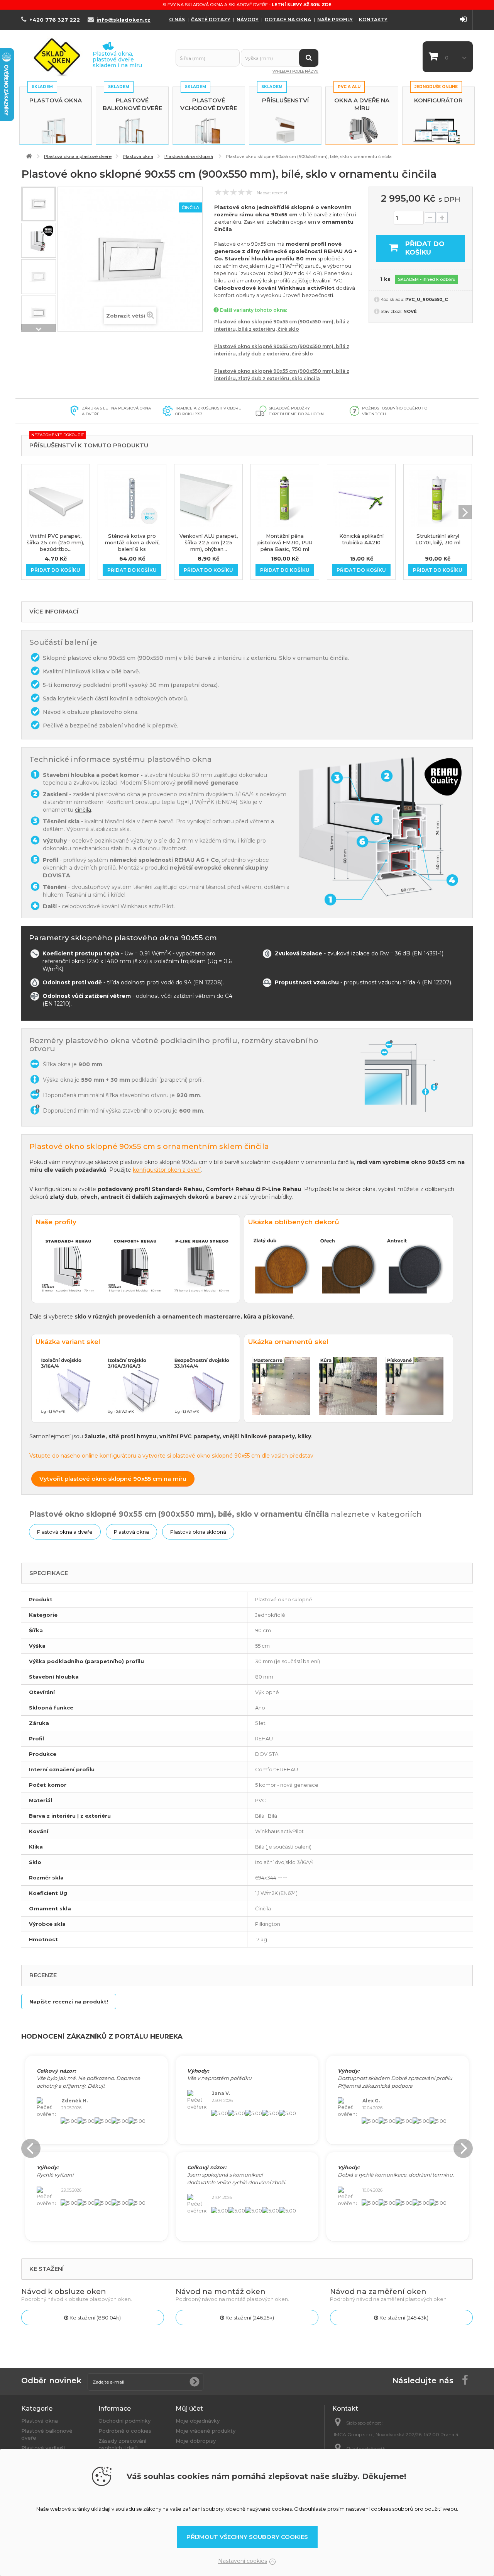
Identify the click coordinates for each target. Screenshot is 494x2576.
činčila (83, 810)
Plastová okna (56, 100)
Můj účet (189, 2409)
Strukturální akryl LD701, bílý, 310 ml (438, 539)
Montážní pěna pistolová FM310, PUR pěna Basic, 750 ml (285, 542)
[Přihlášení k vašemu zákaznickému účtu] (463, 20)
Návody (248, 20)
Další (39, 328)
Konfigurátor (438, 100)
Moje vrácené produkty (206, 2431)
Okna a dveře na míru (362, 104)
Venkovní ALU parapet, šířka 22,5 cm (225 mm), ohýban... (209, 542)
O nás (177, 20)
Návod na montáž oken (221, 2291)
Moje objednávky (198, 2421)
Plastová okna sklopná (198, 1532)
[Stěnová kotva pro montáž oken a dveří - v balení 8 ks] (132, 498)
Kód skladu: (392, 299)
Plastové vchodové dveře (209, 104)
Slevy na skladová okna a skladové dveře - (247, 5)
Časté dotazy (211, 20)
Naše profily (335, 20)
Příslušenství (285, 100)
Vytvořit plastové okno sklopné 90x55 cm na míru (113, 1479)
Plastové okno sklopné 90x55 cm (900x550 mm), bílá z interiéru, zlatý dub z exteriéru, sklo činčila (282, 375)
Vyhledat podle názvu (295, 71)
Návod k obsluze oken (64, 2291)
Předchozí (39, 190)
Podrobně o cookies (125, 2431)
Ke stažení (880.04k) (95, 2318)
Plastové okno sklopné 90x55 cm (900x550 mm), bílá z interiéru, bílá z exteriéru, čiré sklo (282, 325)
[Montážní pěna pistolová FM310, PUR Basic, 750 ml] (285, 498)
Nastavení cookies (243, 2561)
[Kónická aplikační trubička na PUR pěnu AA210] (361, 498)
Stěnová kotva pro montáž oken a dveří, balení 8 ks (132, 542)
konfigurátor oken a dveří (167, 1170)
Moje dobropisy (196, 2441)
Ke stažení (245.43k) (403, 2318)
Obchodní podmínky (124, 2421)
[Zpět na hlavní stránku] (29, 156)
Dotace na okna (288, 20)
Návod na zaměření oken (378, 2291)
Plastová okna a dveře (65, 1532)
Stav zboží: (391, 311)
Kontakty (373, 20)
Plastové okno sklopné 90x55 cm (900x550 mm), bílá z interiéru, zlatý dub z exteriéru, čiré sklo (282, 350)
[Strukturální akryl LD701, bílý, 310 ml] (438, 498)
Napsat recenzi (272, 193)
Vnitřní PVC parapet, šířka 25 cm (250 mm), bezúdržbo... (56, 542)
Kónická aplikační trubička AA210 (361, 539)
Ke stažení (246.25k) (249, 2318)
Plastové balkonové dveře (132, 104)
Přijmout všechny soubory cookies (247, 2537)
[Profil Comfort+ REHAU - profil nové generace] (39, 240)
